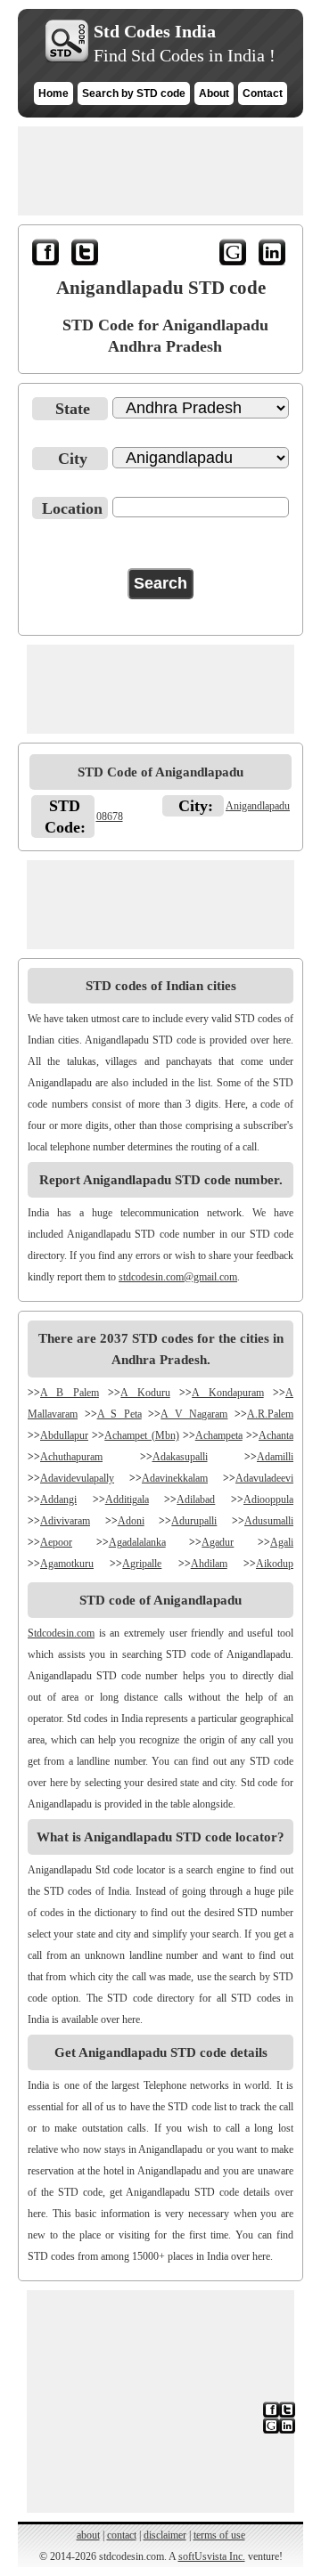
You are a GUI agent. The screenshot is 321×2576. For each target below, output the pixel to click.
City (73, 459)
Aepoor (56, 1542)
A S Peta (119, 1414)
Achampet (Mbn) (141, 1435)
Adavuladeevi (264, 1478)
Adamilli (275, 1457)
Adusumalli (269, 1521)
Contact (263, 93)
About (214, 93)
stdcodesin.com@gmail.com (178, 1277)
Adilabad (196, 1499)
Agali (282, 1542)
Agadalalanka (137, 1542)
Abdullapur (64, 1435)
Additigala (127, 1499)
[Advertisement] (160, 171)
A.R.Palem (270, 1414)
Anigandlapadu (258, 806)
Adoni (131, 1521)
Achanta (276, 1435)
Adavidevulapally (77, 1478)
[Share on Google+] (235, 256)
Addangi (58, 1499)
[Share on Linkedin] (274, 256)
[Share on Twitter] (86, 256)
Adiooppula (268, 1499)
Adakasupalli (180, 1457)
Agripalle (142, 1564)
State (73, 409)
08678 (110, 817)
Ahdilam (209, 1564)
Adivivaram (65, 1521)
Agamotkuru (67, 1564)
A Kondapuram (227, 1393)
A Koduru (145, 1393)
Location (72, 508)
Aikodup (275, 1564)
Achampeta (219, 1435)
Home (53, 93)
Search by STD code (134, 93)
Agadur (218, 1542)
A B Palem (70, 1393)
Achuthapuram (71, 1457)
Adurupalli (194, 1521)
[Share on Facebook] (47, 256)
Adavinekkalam (175, 1478)
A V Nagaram (194, 1414)
